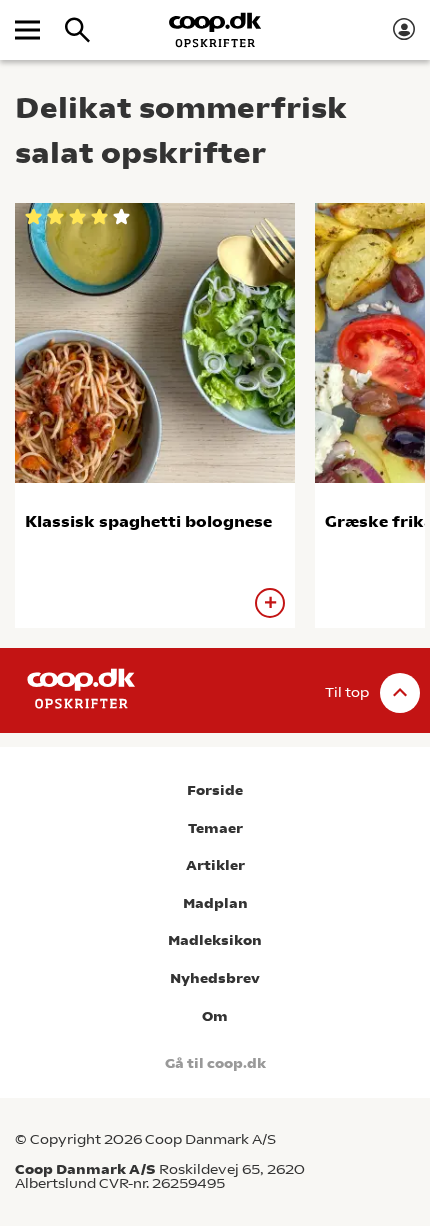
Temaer (215, 828)
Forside (215, 790)
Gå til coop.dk (215, 1063)
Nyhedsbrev (215, 978)
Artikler (215, 865)
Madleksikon (215, 940)
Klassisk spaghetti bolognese (148, 521)
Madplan (215, 903)
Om (215, 1016)
